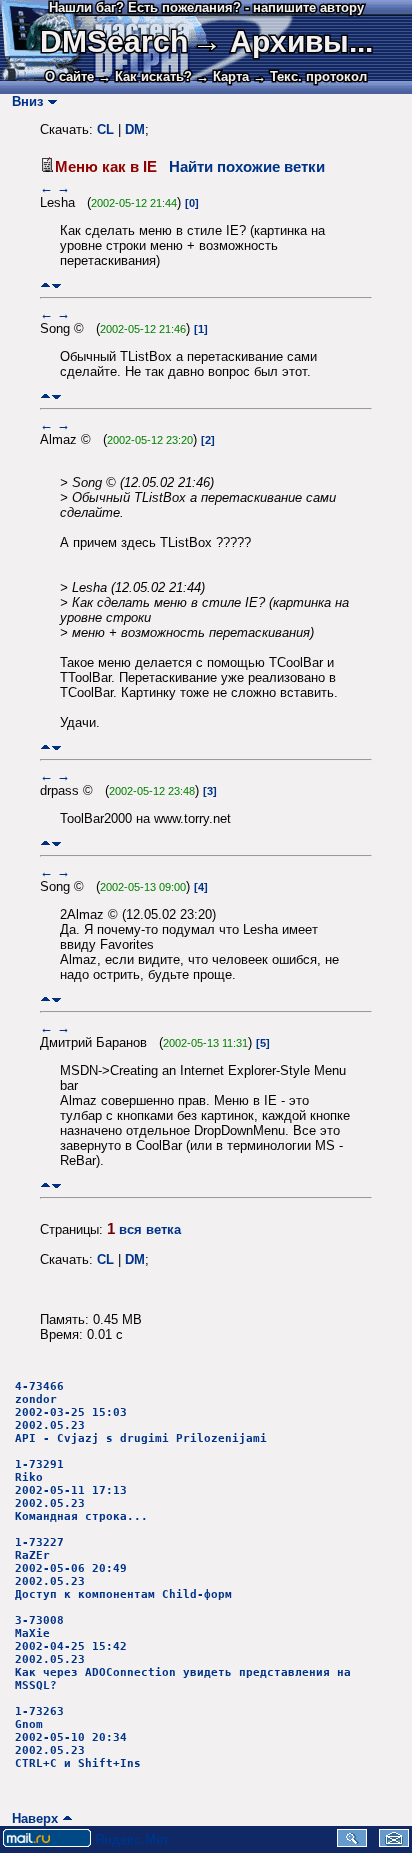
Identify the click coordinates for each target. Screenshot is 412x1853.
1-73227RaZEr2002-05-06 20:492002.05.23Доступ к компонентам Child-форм (123, 1568)
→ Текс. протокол (310, 76)
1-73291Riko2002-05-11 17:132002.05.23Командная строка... (81, 1490)
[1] (201, 329)
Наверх (31, 1818)
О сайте (69, 76)
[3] (210, 791)
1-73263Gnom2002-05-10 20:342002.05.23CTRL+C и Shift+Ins (78, 1737)
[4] (201, 887)
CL (105, 129)
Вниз (23, 101)
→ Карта (222, 76)
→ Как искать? (145, 76)
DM (135, 129)
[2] (208, 440)
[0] (192, 203)
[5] (263, 1043)
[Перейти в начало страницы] (45, 285)
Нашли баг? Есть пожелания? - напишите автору (206, 7)
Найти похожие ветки (247, 167)
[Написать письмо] (394, 1842)
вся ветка (150, 1229)
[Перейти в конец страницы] (56, 285)
